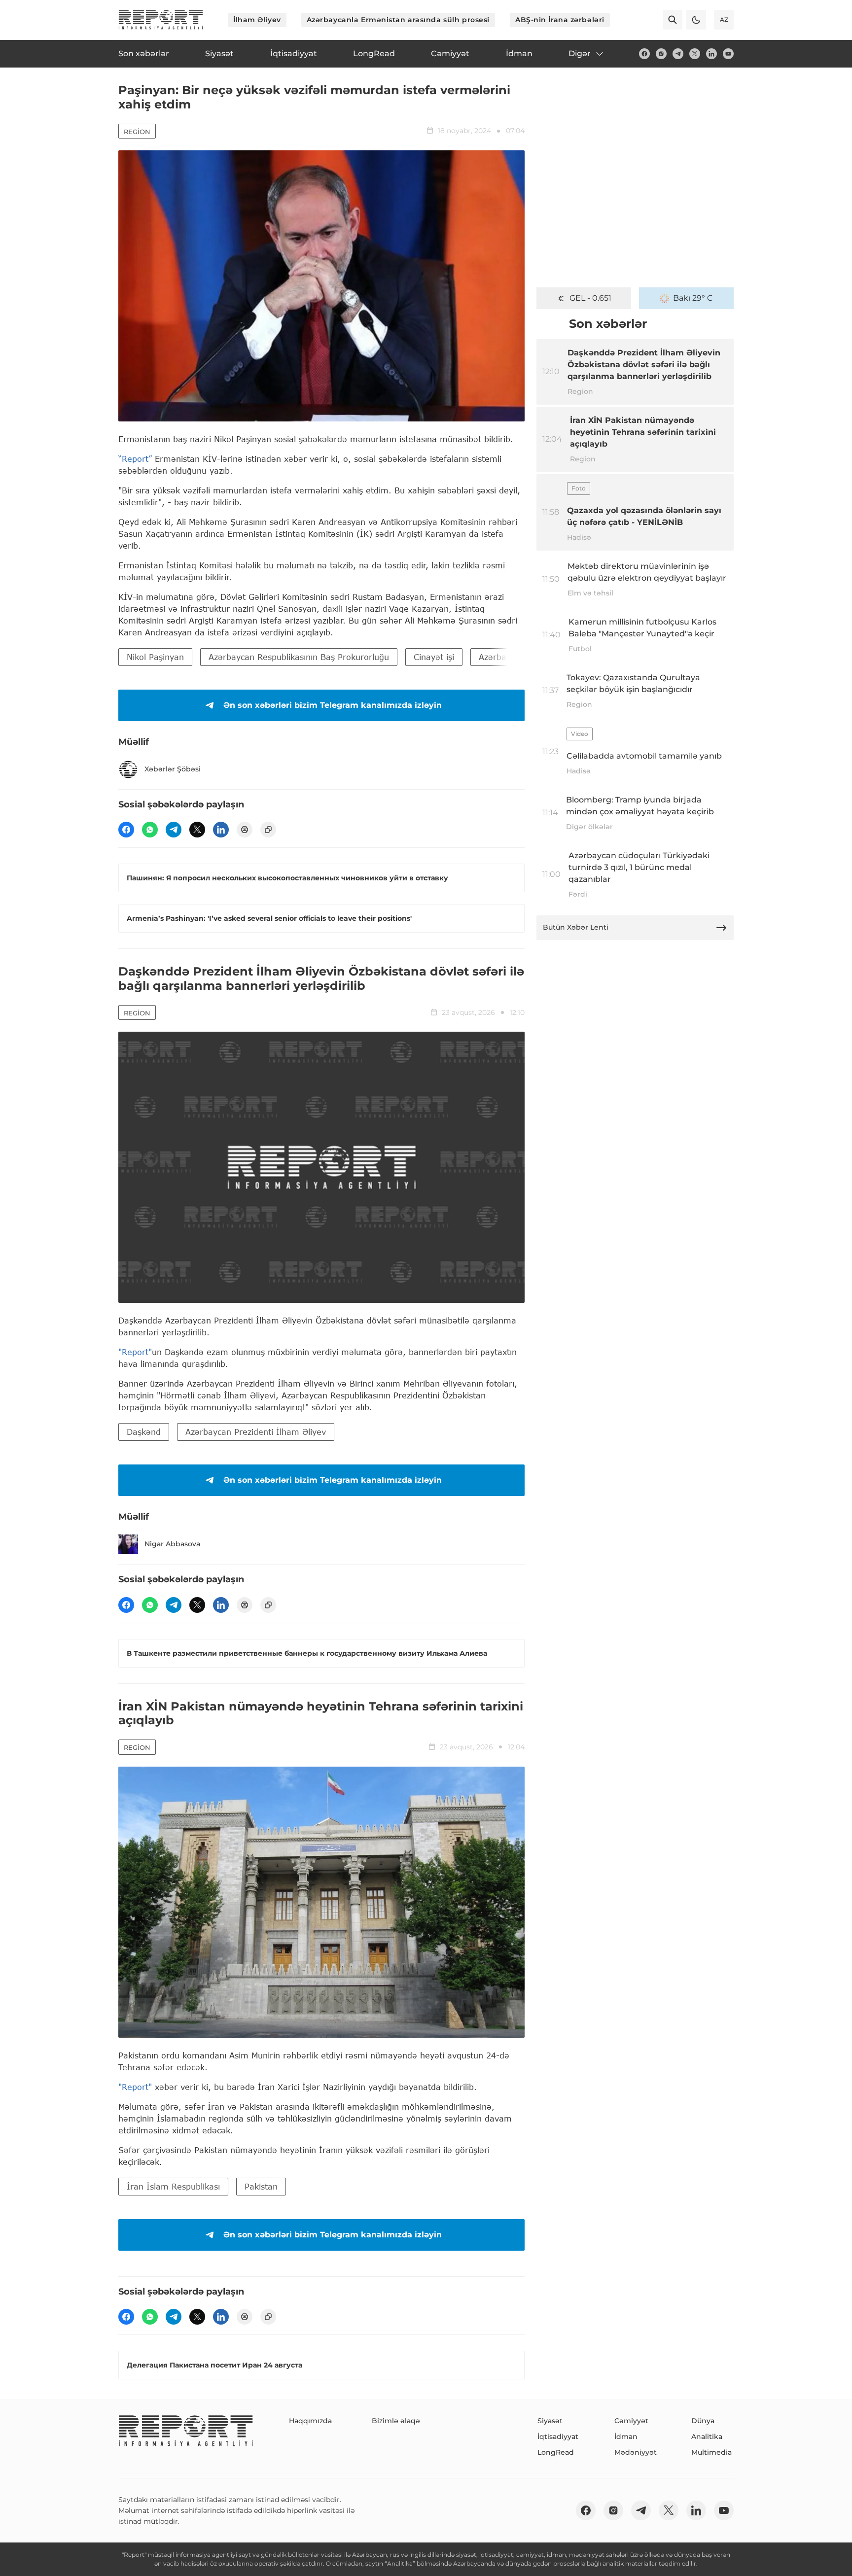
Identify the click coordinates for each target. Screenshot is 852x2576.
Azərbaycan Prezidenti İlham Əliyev (256, 1432)
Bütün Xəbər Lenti (576, 927)
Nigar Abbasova (172, 1544)
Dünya (703, 2421)
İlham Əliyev (257, 20)
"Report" (135, 1352)
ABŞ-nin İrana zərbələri (560, 20)
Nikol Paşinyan (155, 657)
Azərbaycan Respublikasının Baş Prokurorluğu (299, 657)
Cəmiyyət (631, 2421)
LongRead (556, 2452)
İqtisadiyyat (558, 2437)
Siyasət (550, 2421)
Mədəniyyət (636, 2452)
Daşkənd (144, 1432)
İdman (626, 2437)
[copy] (268, 830)
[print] (245, 830)
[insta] (661, 54)
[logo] (161, 20)
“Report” (135, 459)
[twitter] (695, 54)
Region (137, 132)
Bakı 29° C (693, 298)
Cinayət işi (434, 657)
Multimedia (711, 2452)
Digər (580, 53)
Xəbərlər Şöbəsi (173, 769)
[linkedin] (711, 54)
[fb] (644, 54)
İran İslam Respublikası (173, 2186)
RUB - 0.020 (590, 298)
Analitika (707, 2437)
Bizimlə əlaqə (396, 2421)
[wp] (150, 830)
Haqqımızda (310, 2421)
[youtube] (728, 54)
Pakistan (261, 2186)
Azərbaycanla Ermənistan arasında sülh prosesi (398, 20)
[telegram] (678, 54)
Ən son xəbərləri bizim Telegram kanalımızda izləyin (333, 705)
